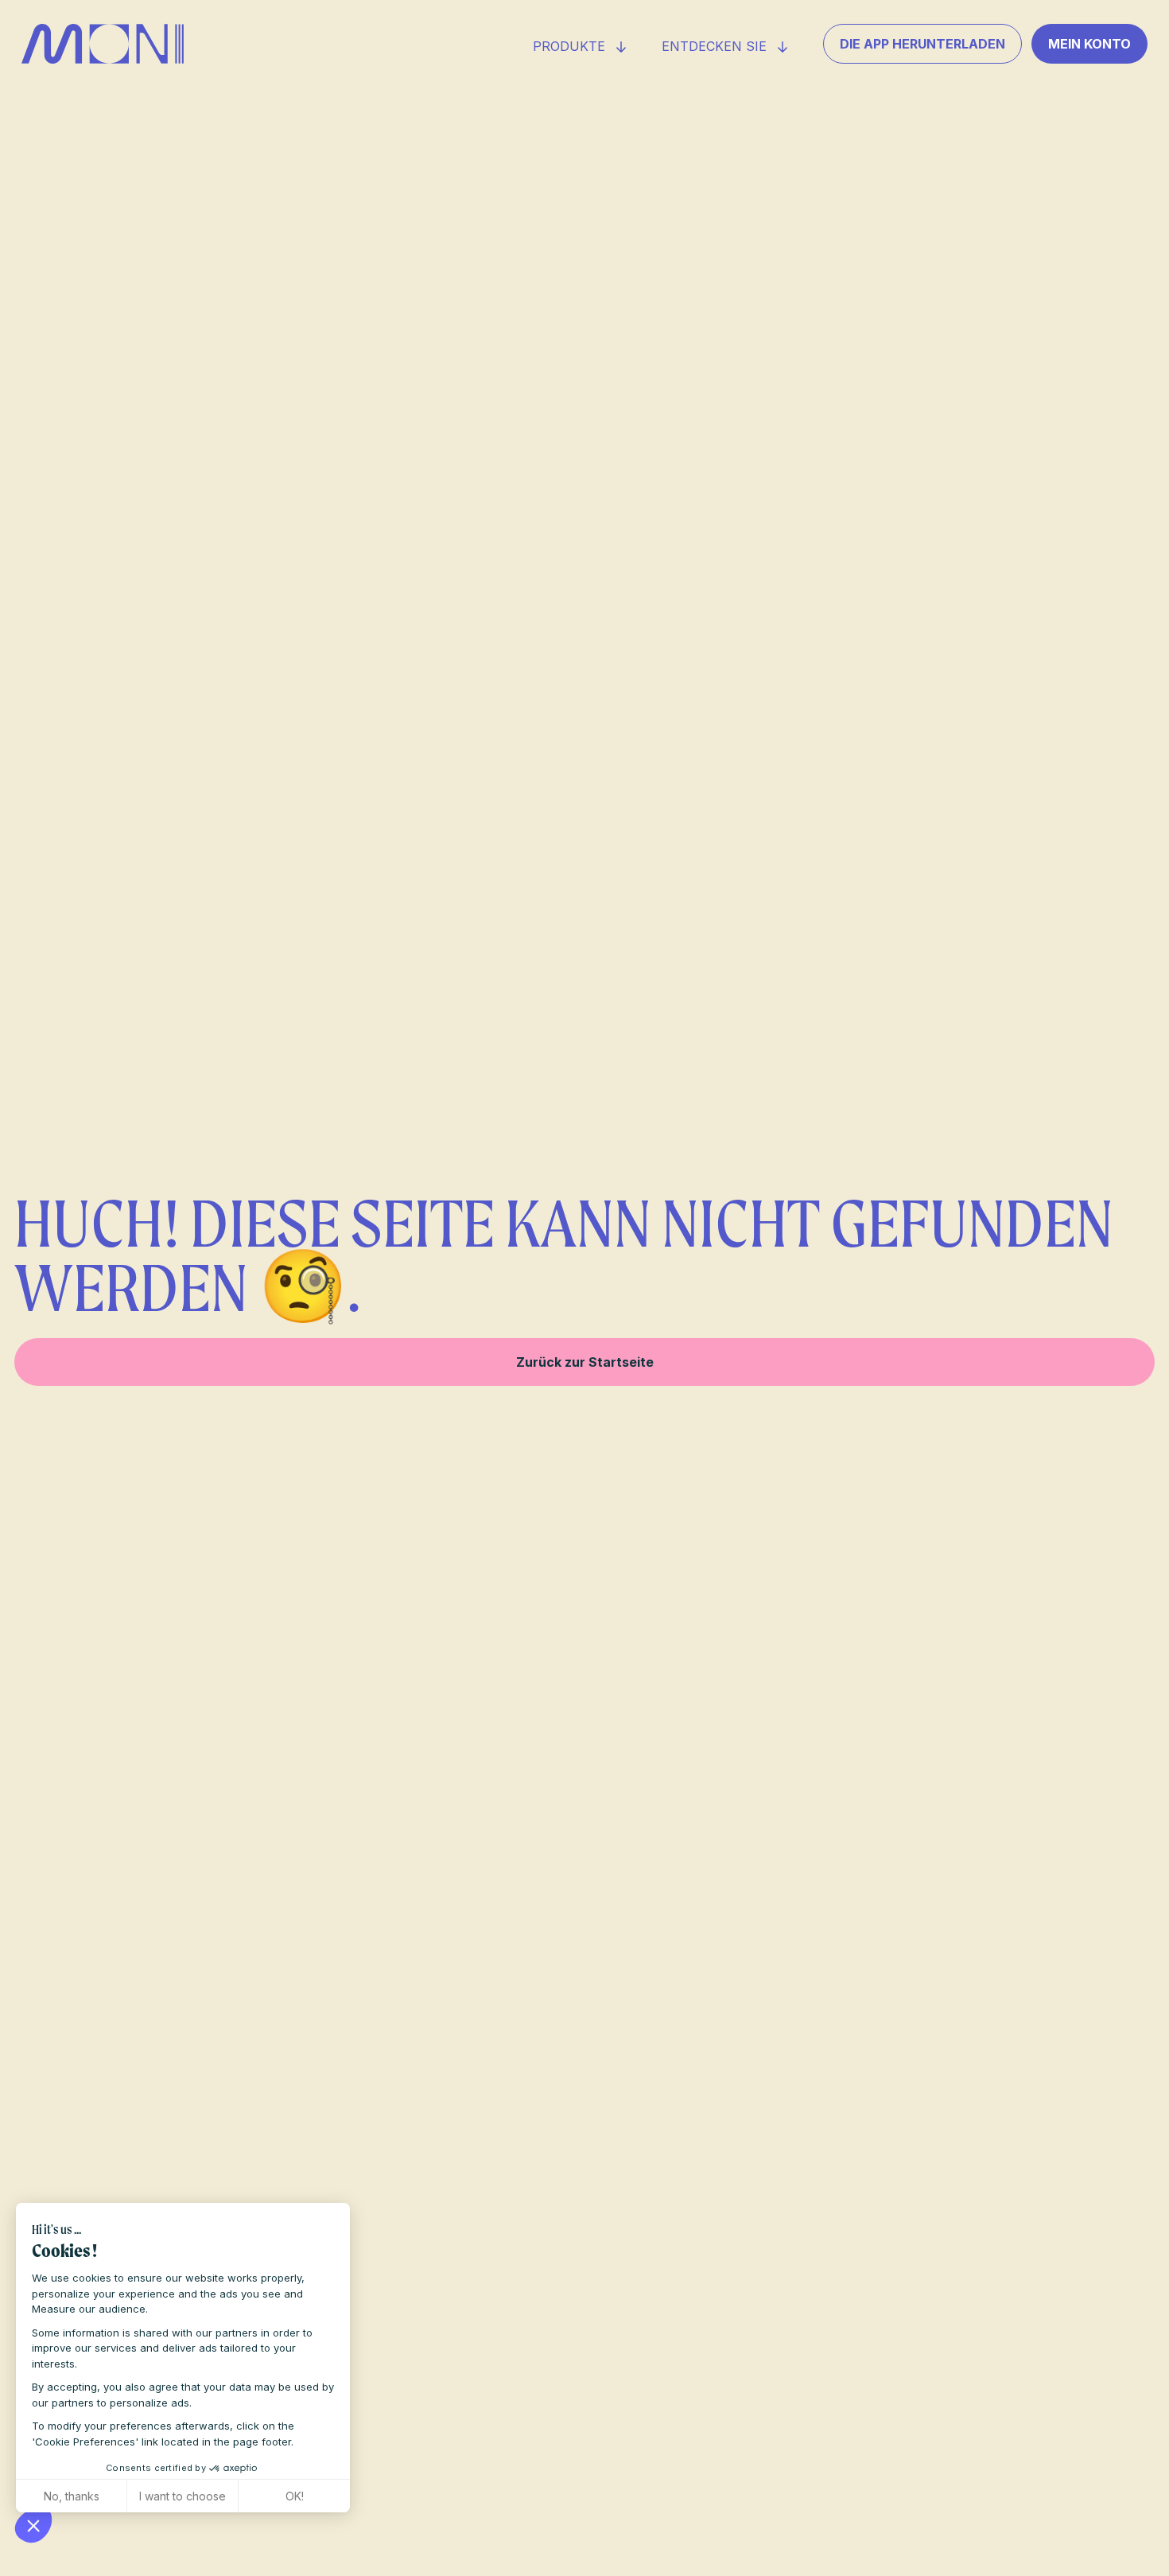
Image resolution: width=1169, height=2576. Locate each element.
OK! (295, 2496)
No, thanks (72, 2496)
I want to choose (183, 2496)
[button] (33, 2525)
